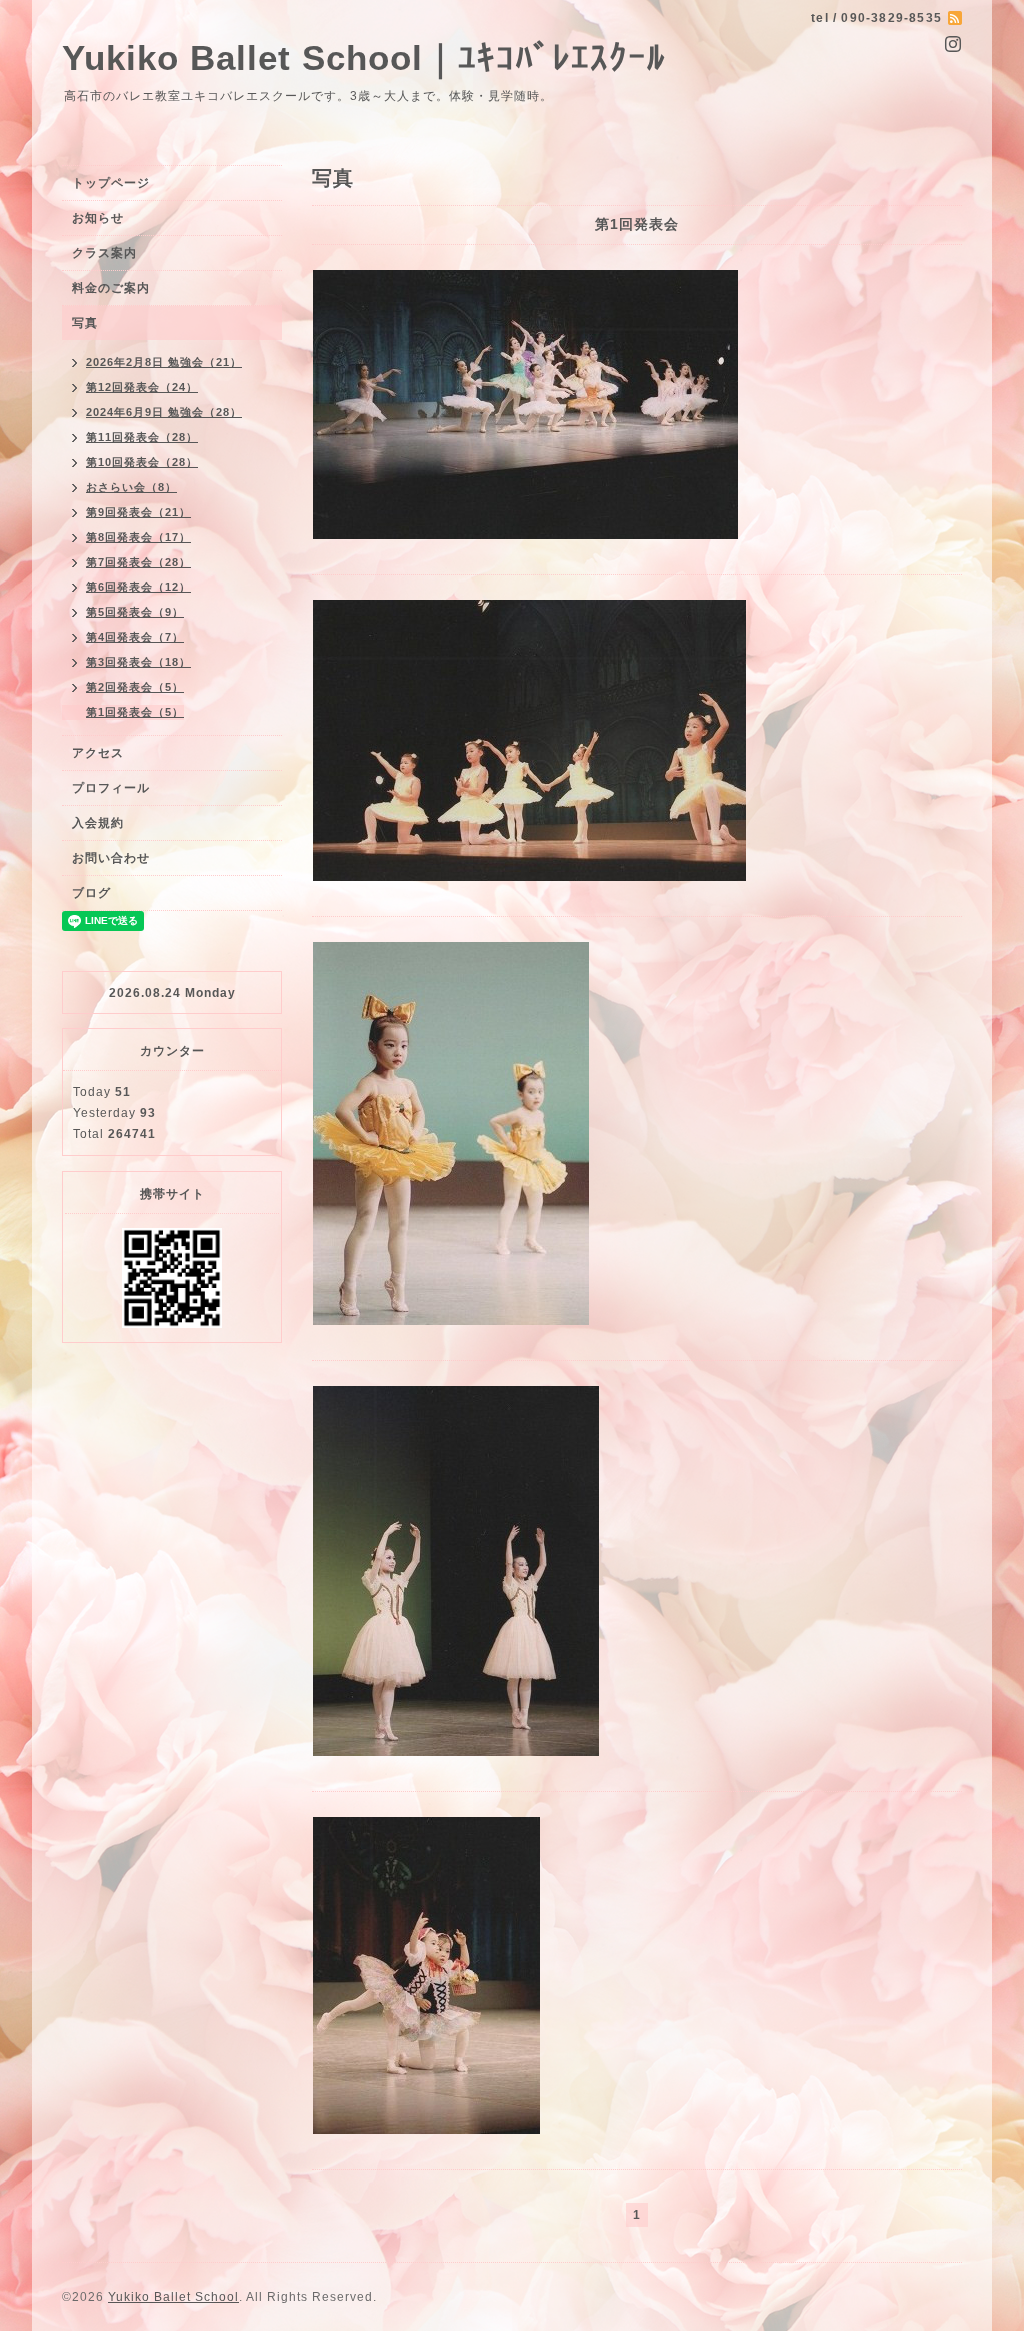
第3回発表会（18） (138, 662)
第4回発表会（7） (135, 637)
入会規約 (98, 823)
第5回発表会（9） (135, 612)
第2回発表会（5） (135, 687)
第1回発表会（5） (135, 712)
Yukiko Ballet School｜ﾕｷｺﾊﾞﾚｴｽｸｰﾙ (364, 57)
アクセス (98, 753)
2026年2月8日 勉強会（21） (164, 362)
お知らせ (98, 218)
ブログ (91, 893)
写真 (85, 323)
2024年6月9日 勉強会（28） (164, 412)
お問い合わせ (111, 858)
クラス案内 (104, 253)
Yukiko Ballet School (173, 2297)
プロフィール (111, 788)
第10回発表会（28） (142, 462)
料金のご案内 (111, 288)
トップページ (111, 183)
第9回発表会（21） (138, 512)
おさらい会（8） (131, 487)
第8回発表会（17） (138, 537)
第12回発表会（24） (142, 387)
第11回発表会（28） (142, 437)
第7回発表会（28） (138, 562)
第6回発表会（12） (138, 587)
